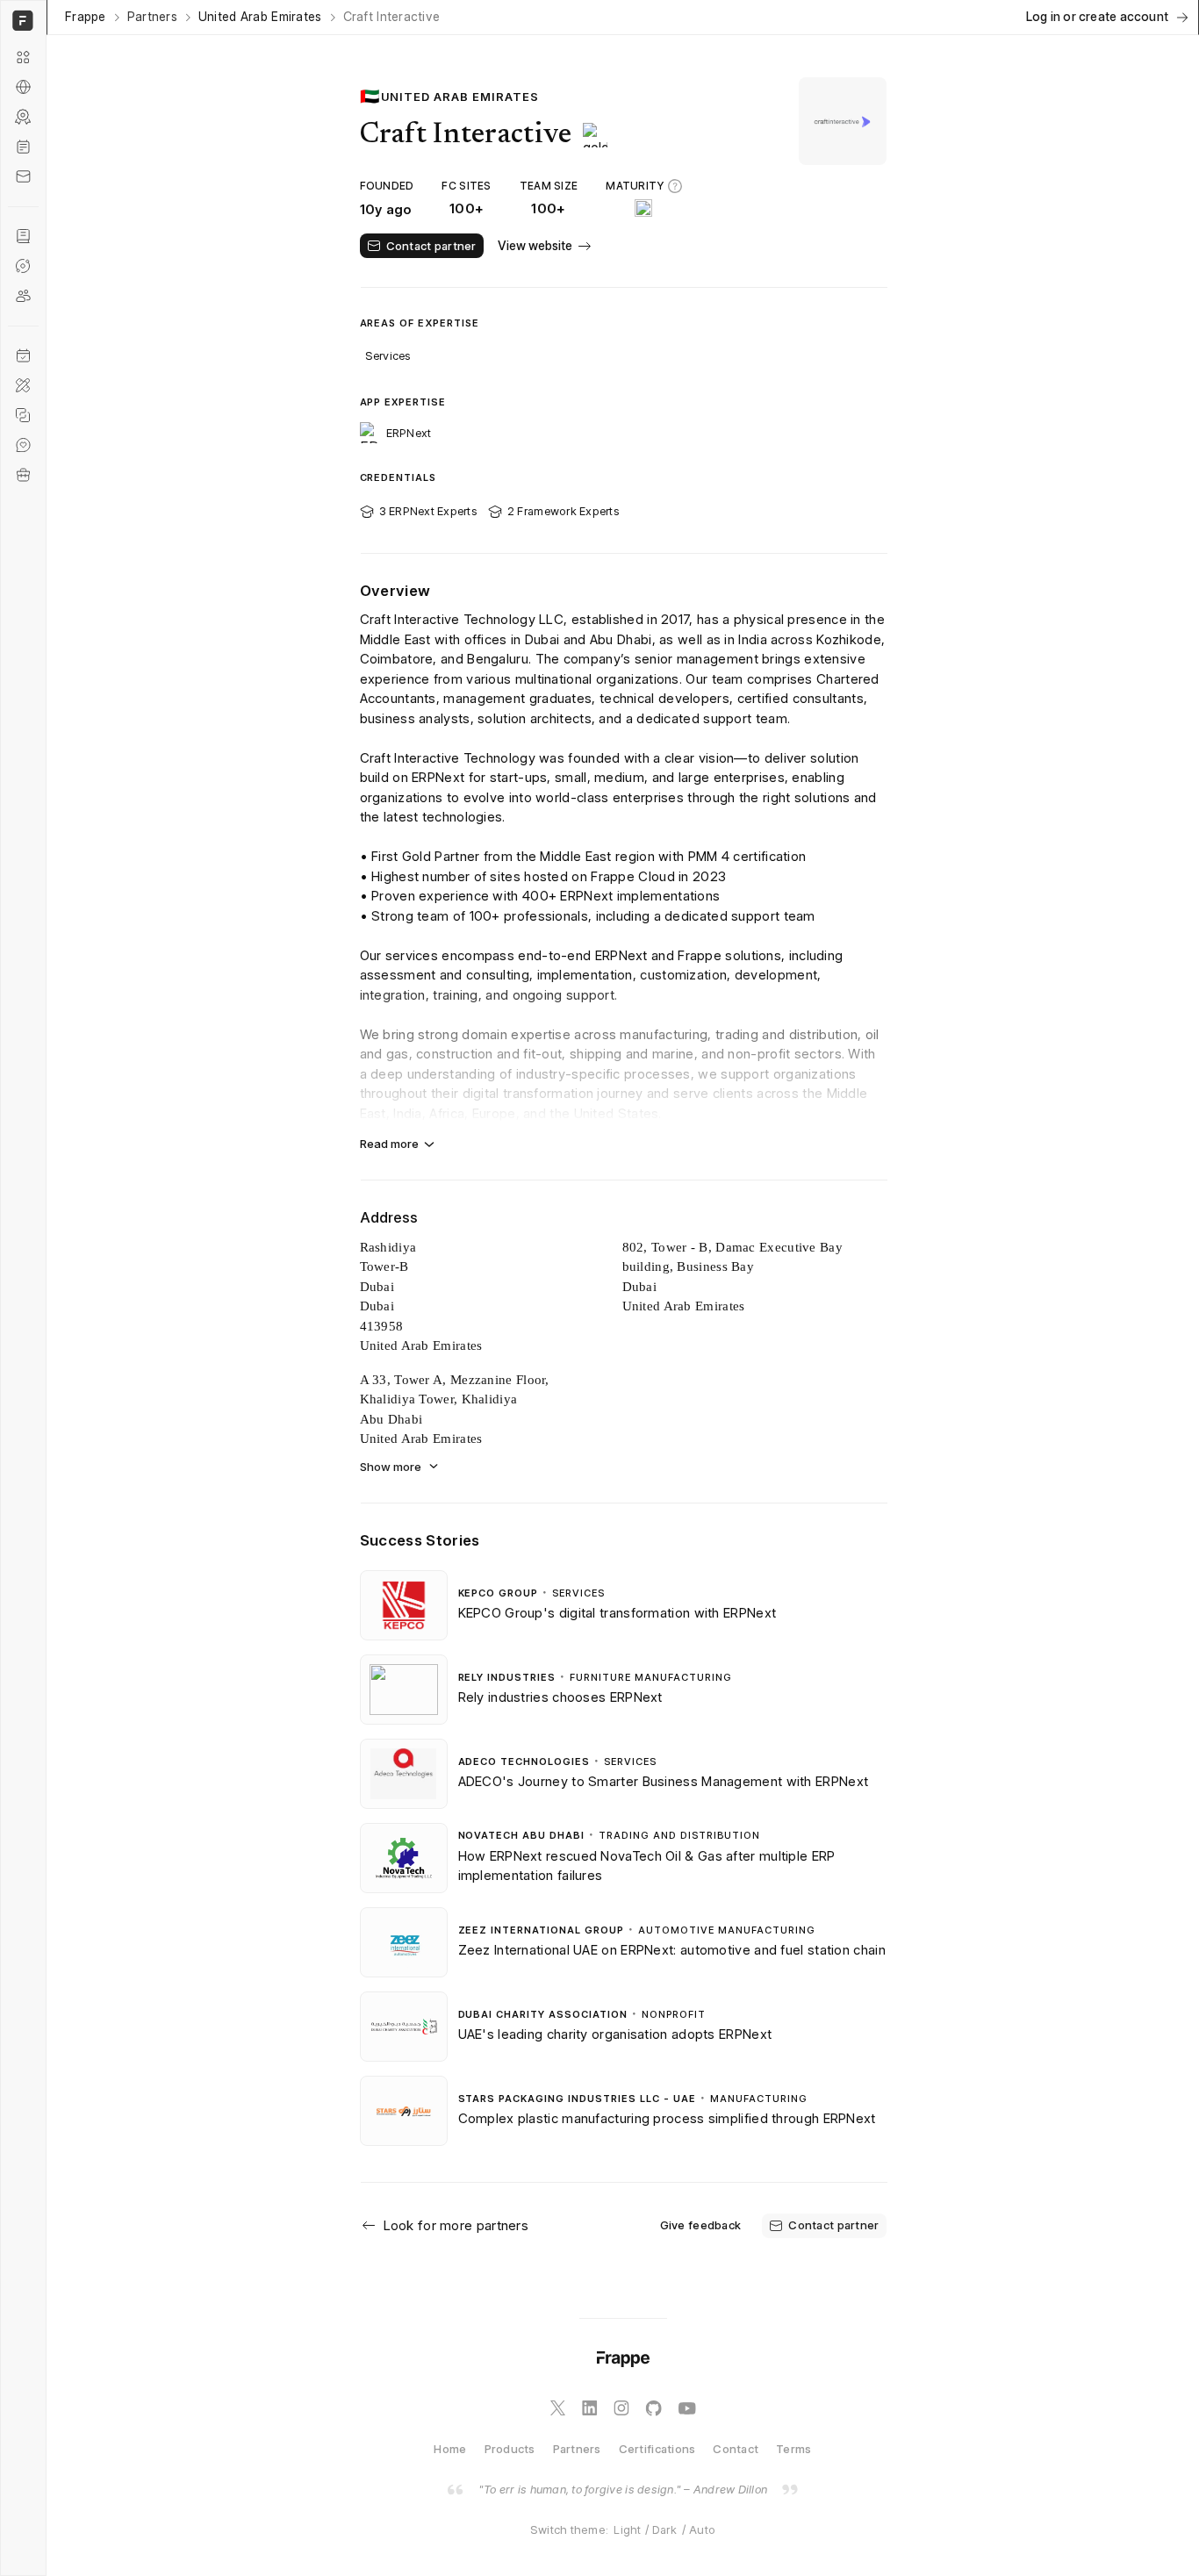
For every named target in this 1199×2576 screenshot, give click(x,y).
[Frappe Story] (23, 236)
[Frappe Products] (23, 57)
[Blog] (23, 147)
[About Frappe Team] (23, 296)
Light (627, 2529)
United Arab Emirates (260, 17)
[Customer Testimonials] (23, 445)
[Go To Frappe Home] (21, 21)
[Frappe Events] (23, 355)
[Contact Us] (23, 176)
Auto (702, 2529)
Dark (664, 2529)
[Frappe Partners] (23, 87)
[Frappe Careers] (23, 475)
